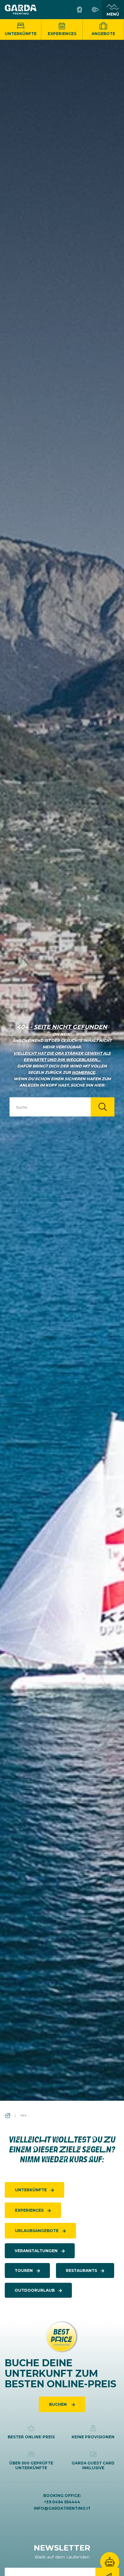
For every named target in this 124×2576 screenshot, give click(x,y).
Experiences (62, 34)
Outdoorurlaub (35, 2290)
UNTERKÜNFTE (31, 2190)
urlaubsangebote (37, 2231)
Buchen (58, 2404)
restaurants (81, 2270)
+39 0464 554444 (62, 2502)
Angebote (103, 34)
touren (24, 2270)
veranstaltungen (36, 2251)
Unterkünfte (21, 34)
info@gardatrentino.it (62, 2508)
